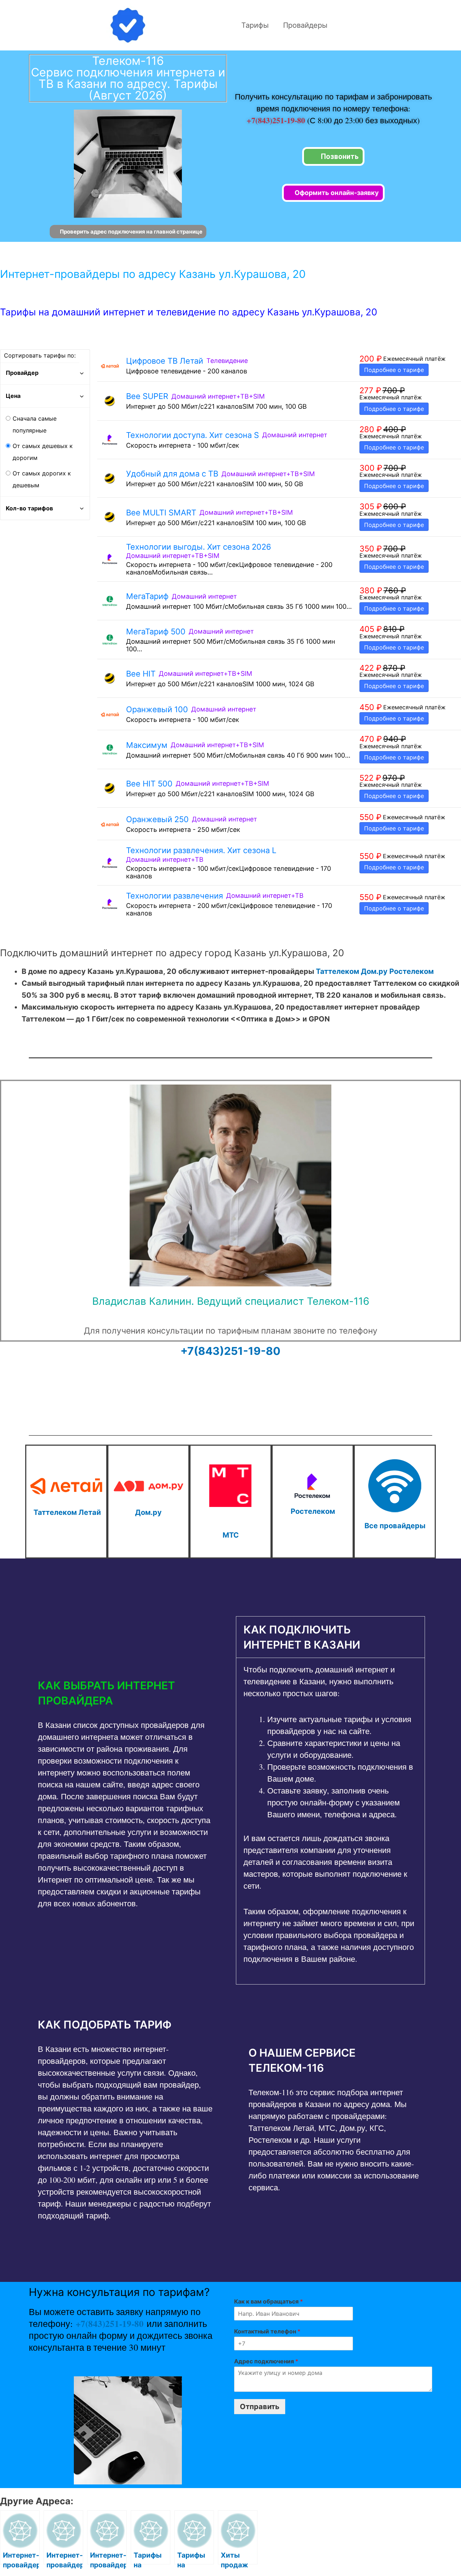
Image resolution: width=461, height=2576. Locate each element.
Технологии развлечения (174, 896)
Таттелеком (337, 971)
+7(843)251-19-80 (277, 120)
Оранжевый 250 (157, 819)
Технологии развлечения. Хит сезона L (201, 850)
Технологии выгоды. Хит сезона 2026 (199, 547)
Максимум (147, 745)
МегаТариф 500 (156, 631)
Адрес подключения (266, 2361)
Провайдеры (305, 25)
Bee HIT (141, 674)
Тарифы (255, 25)
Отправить (260, 2407)
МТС (231, 1535)
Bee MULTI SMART (161, 513)
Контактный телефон (267, 2331)
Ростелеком (411, 971)
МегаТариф (147, 596)
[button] (125, 1693)
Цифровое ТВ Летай (165, 361)
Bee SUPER (147, 396)
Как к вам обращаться (268, 2301)
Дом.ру (374, 971)
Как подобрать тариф (105, 2025)
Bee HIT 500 (149, 784)
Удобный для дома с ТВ (172, 474)
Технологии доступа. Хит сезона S (193, 435)
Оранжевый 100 (157, 709)
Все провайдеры (395, 1526)
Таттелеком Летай (67, 1512)
